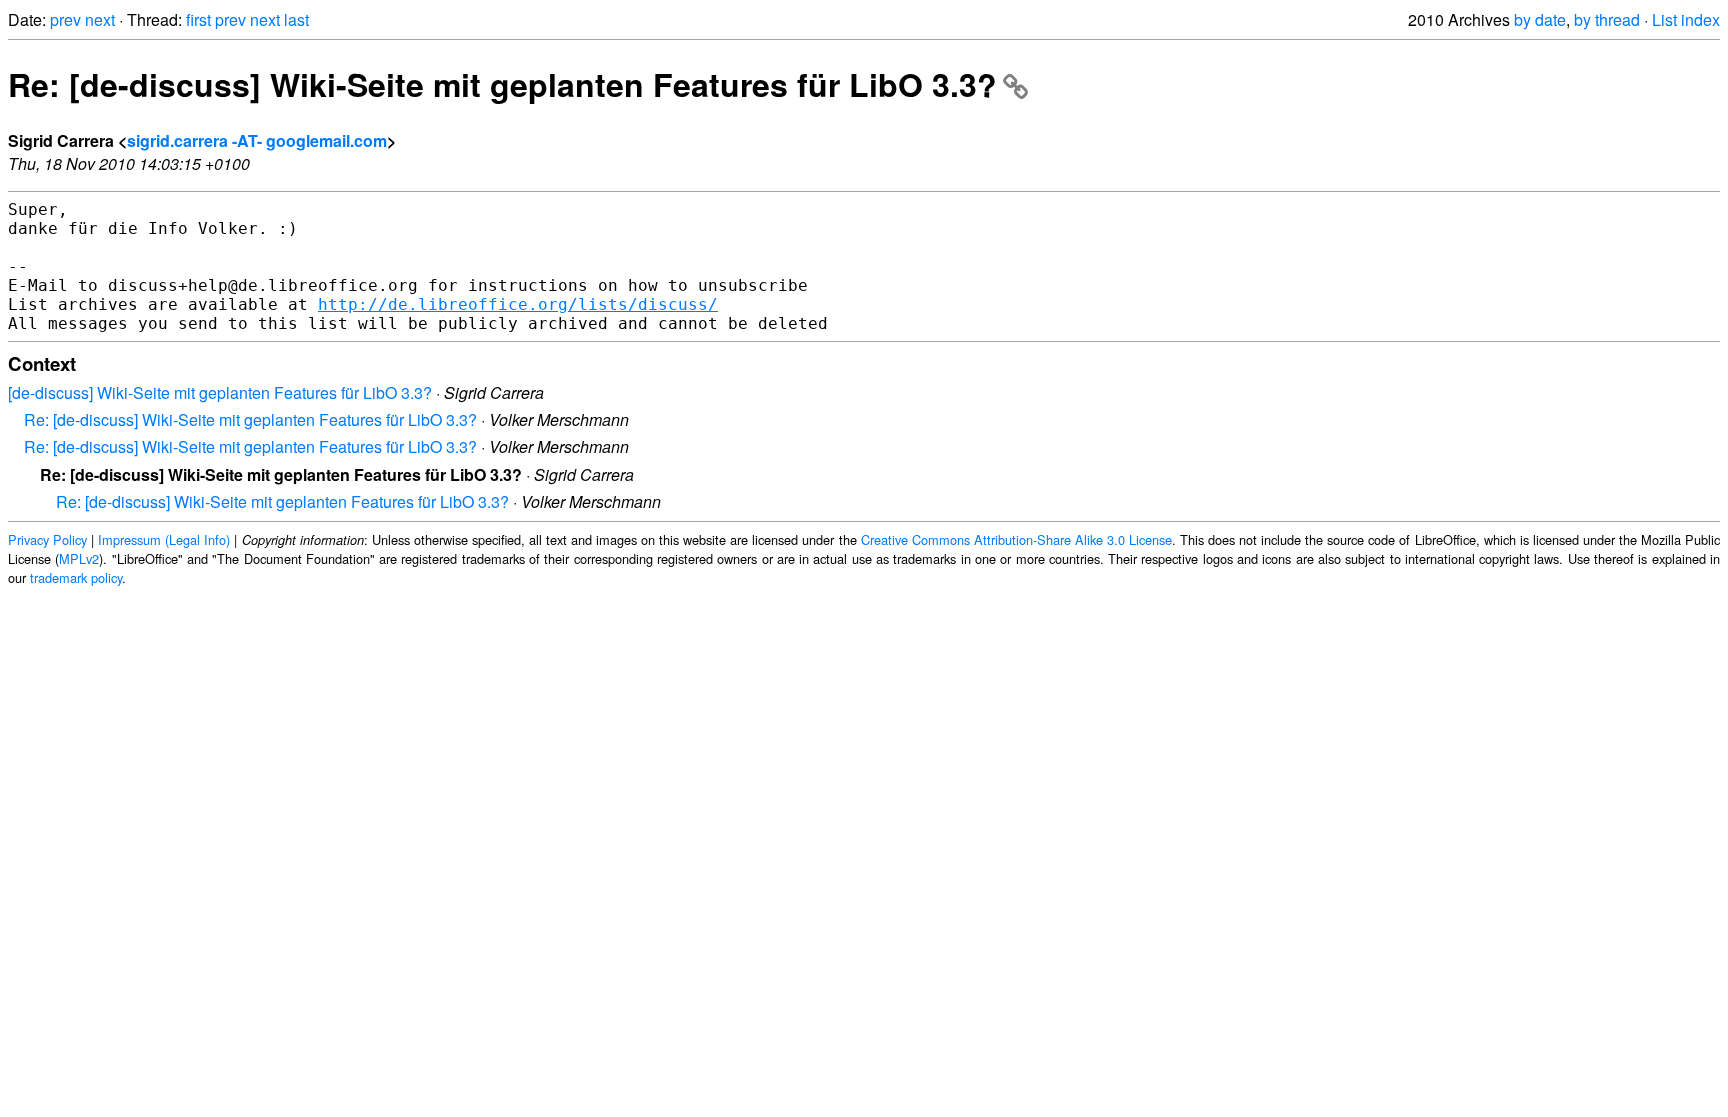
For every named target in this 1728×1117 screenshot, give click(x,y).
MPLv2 (79, 558)
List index (1686, 19)
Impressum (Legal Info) (164, 539)
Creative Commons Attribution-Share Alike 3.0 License (1016, 539)
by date (1540, 19)
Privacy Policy (47, 539)
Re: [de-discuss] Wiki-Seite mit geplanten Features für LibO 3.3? (502, 84)
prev (65, 19)
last (296, 19)
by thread (1607, 19)
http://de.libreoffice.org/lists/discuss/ (518, 304)
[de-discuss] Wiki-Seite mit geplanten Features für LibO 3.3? (220, 392)
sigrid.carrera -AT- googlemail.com (257, 140)
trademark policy (76, 577)
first (198, 19)
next (100, 19)
